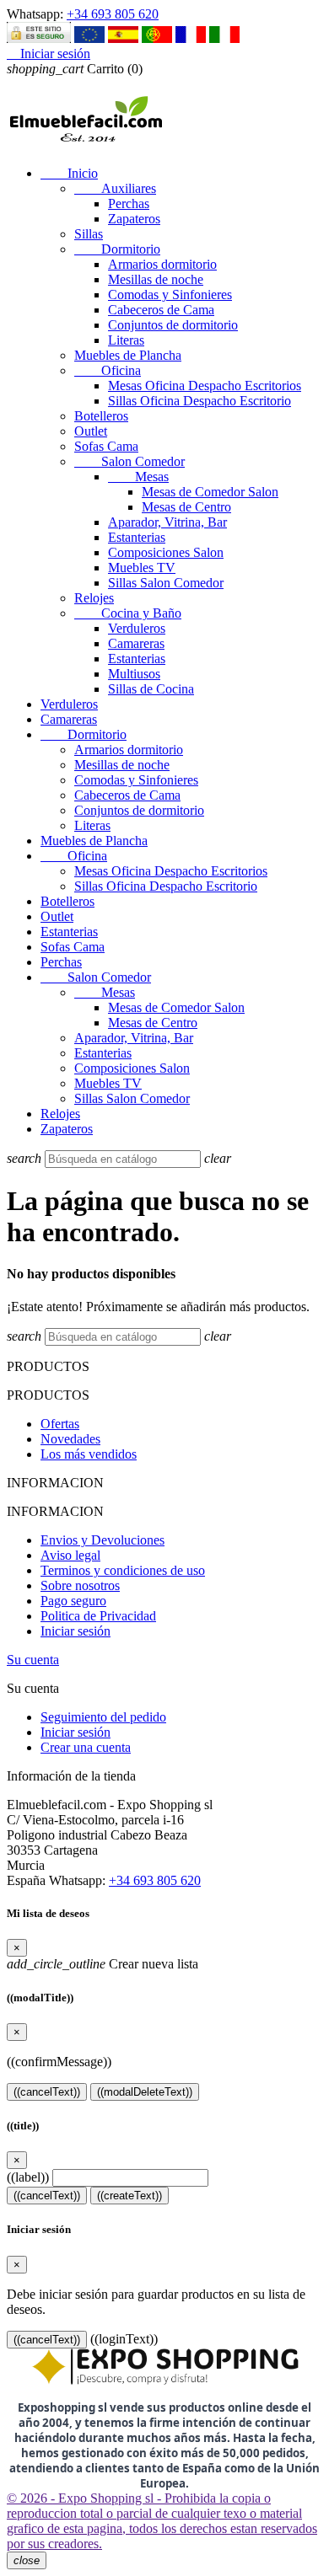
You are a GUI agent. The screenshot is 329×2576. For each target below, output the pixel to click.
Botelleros (101, 416)
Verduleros (137, 628)
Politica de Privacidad (98, 1616)
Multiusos (134, 674)
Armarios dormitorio (162, 264)
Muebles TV (142, 568)
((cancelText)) (47, 2092)
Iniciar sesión (76, 1631)
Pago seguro (73, 1601)
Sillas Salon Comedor (166, 583)
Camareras (136, 643)
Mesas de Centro (186, 507)
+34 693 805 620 (113, 14)
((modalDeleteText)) (145, 2092)
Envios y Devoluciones (102, 1540)
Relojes (94, 598)
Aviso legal (70, 1555)
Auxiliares (115, 188)
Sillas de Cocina (151, 689)
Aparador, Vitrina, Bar (167, 522)
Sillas (89, 234)
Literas (126, 340)
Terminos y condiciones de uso (123, 1570)
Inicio (69, 173)
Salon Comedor (129, 461)
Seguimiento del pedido (103, 1717)
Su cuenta (33, 1660)
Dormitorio (117, 249)
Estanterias (137, 537)
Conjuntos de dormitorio (173, 325)
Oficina (108, 370)
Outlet (91, 431)
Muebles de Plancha (128, 355)
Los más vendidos (89, 1454)
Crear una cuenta (86, 1747)
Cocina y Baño (128, 613)
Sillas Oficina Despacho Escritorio (200, 401)
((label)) (28, 2177)
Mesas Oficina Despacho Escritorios (205, 386)
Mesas (138, 477)
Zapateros (134, 219)
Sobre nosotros (80, 1585)
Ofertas (60, 1424)
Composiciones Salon (166, 552)
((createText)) (129, 2196)
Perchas (129, 204)
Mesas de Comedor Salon (210, 492)
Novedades (70, 1439)
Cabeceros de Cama (161, 310)
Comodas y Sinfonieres (170, 295)
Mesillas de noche (156, 279)
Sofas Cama (106, 446)
